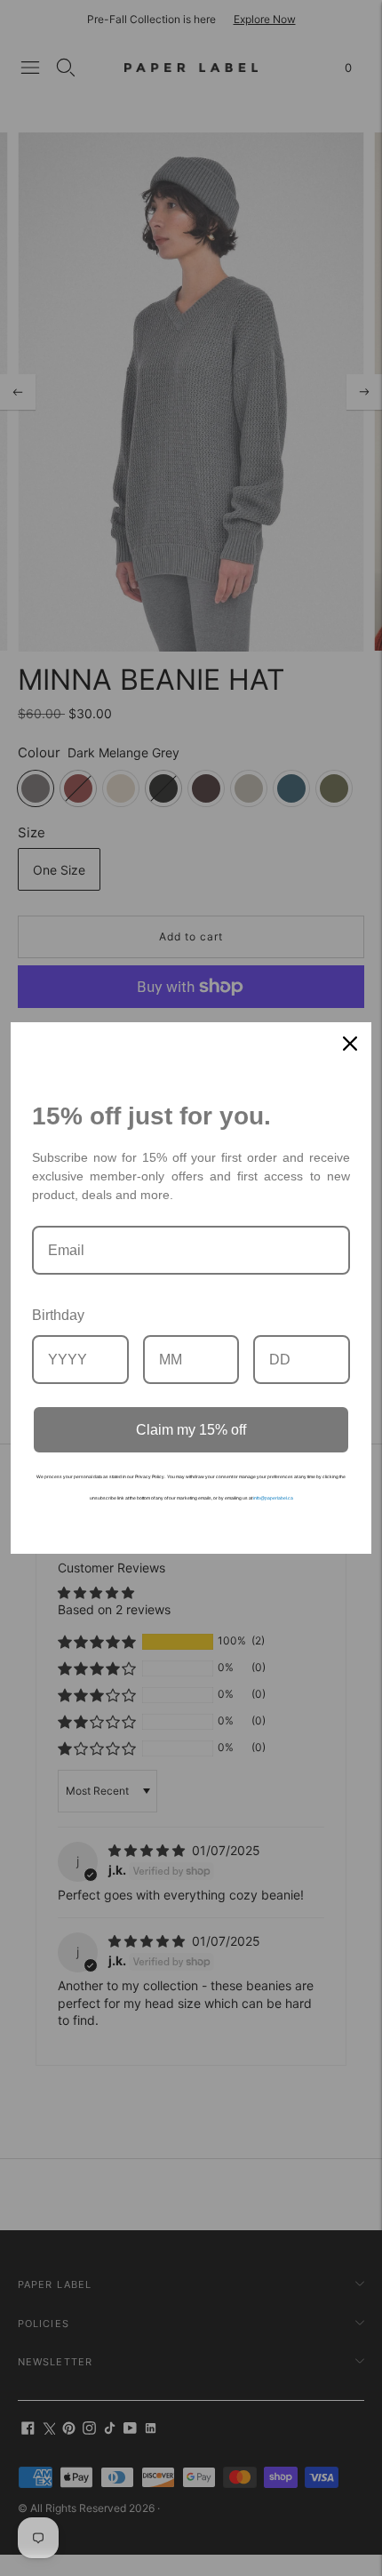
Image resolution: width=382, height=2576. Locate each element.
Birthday (58, 1315)
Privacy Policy (150, 1476)
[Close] (350, 1044)
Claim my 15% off (191, 1430)
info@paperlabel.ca (273, 1498)
